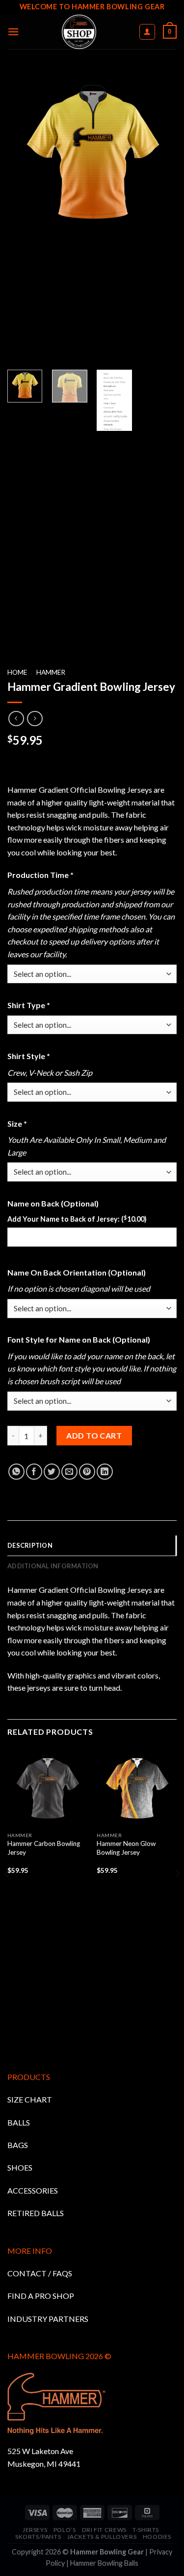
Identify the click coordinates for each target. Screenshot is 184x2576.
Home (17, 672)
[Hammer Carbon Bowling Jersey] (47, 1787)
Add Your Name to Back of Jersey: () (77, 1219)
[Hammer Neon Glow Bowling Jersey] (137, 1787)
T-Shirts (146, 2530)
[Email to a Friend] (69, 1472)
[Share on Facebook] (34, 1472)
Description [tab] (30, 1545)
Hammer (51, 672)
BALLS (19, 2122)
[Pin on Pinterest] (87, 1472)
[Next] (177, 1893)
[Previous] (7, 1893)
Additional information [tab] (53, 1566)
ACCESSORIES (33, 2190)
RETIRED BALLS (36, 2213)
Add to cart (94, 1435)
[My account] (147, 32)
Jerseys (35, 2530)
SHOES (20, 2167)
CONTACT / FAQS (40, 2273)
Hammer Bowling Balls (104, 2563)
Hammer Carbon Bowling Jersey (44, 1848)
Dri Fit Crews (104, 2530)
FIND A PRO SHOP (41, 2296)
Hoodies (157, 2537)
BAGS (18, 2145)
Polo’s (65, 2530)
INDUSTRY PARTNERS (48, 2319)
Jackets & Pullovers (102, 2537)
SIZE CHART (30, 2099)
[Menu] (13, 32)
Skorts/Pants (38, 2537)
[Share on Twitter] (52, 1472)
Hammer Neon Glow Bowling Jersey (126, 1848)
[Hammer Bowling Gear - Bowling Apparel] (79, 32)
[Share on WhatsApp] (16, 1472)
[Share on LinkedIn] (105, 1472)
